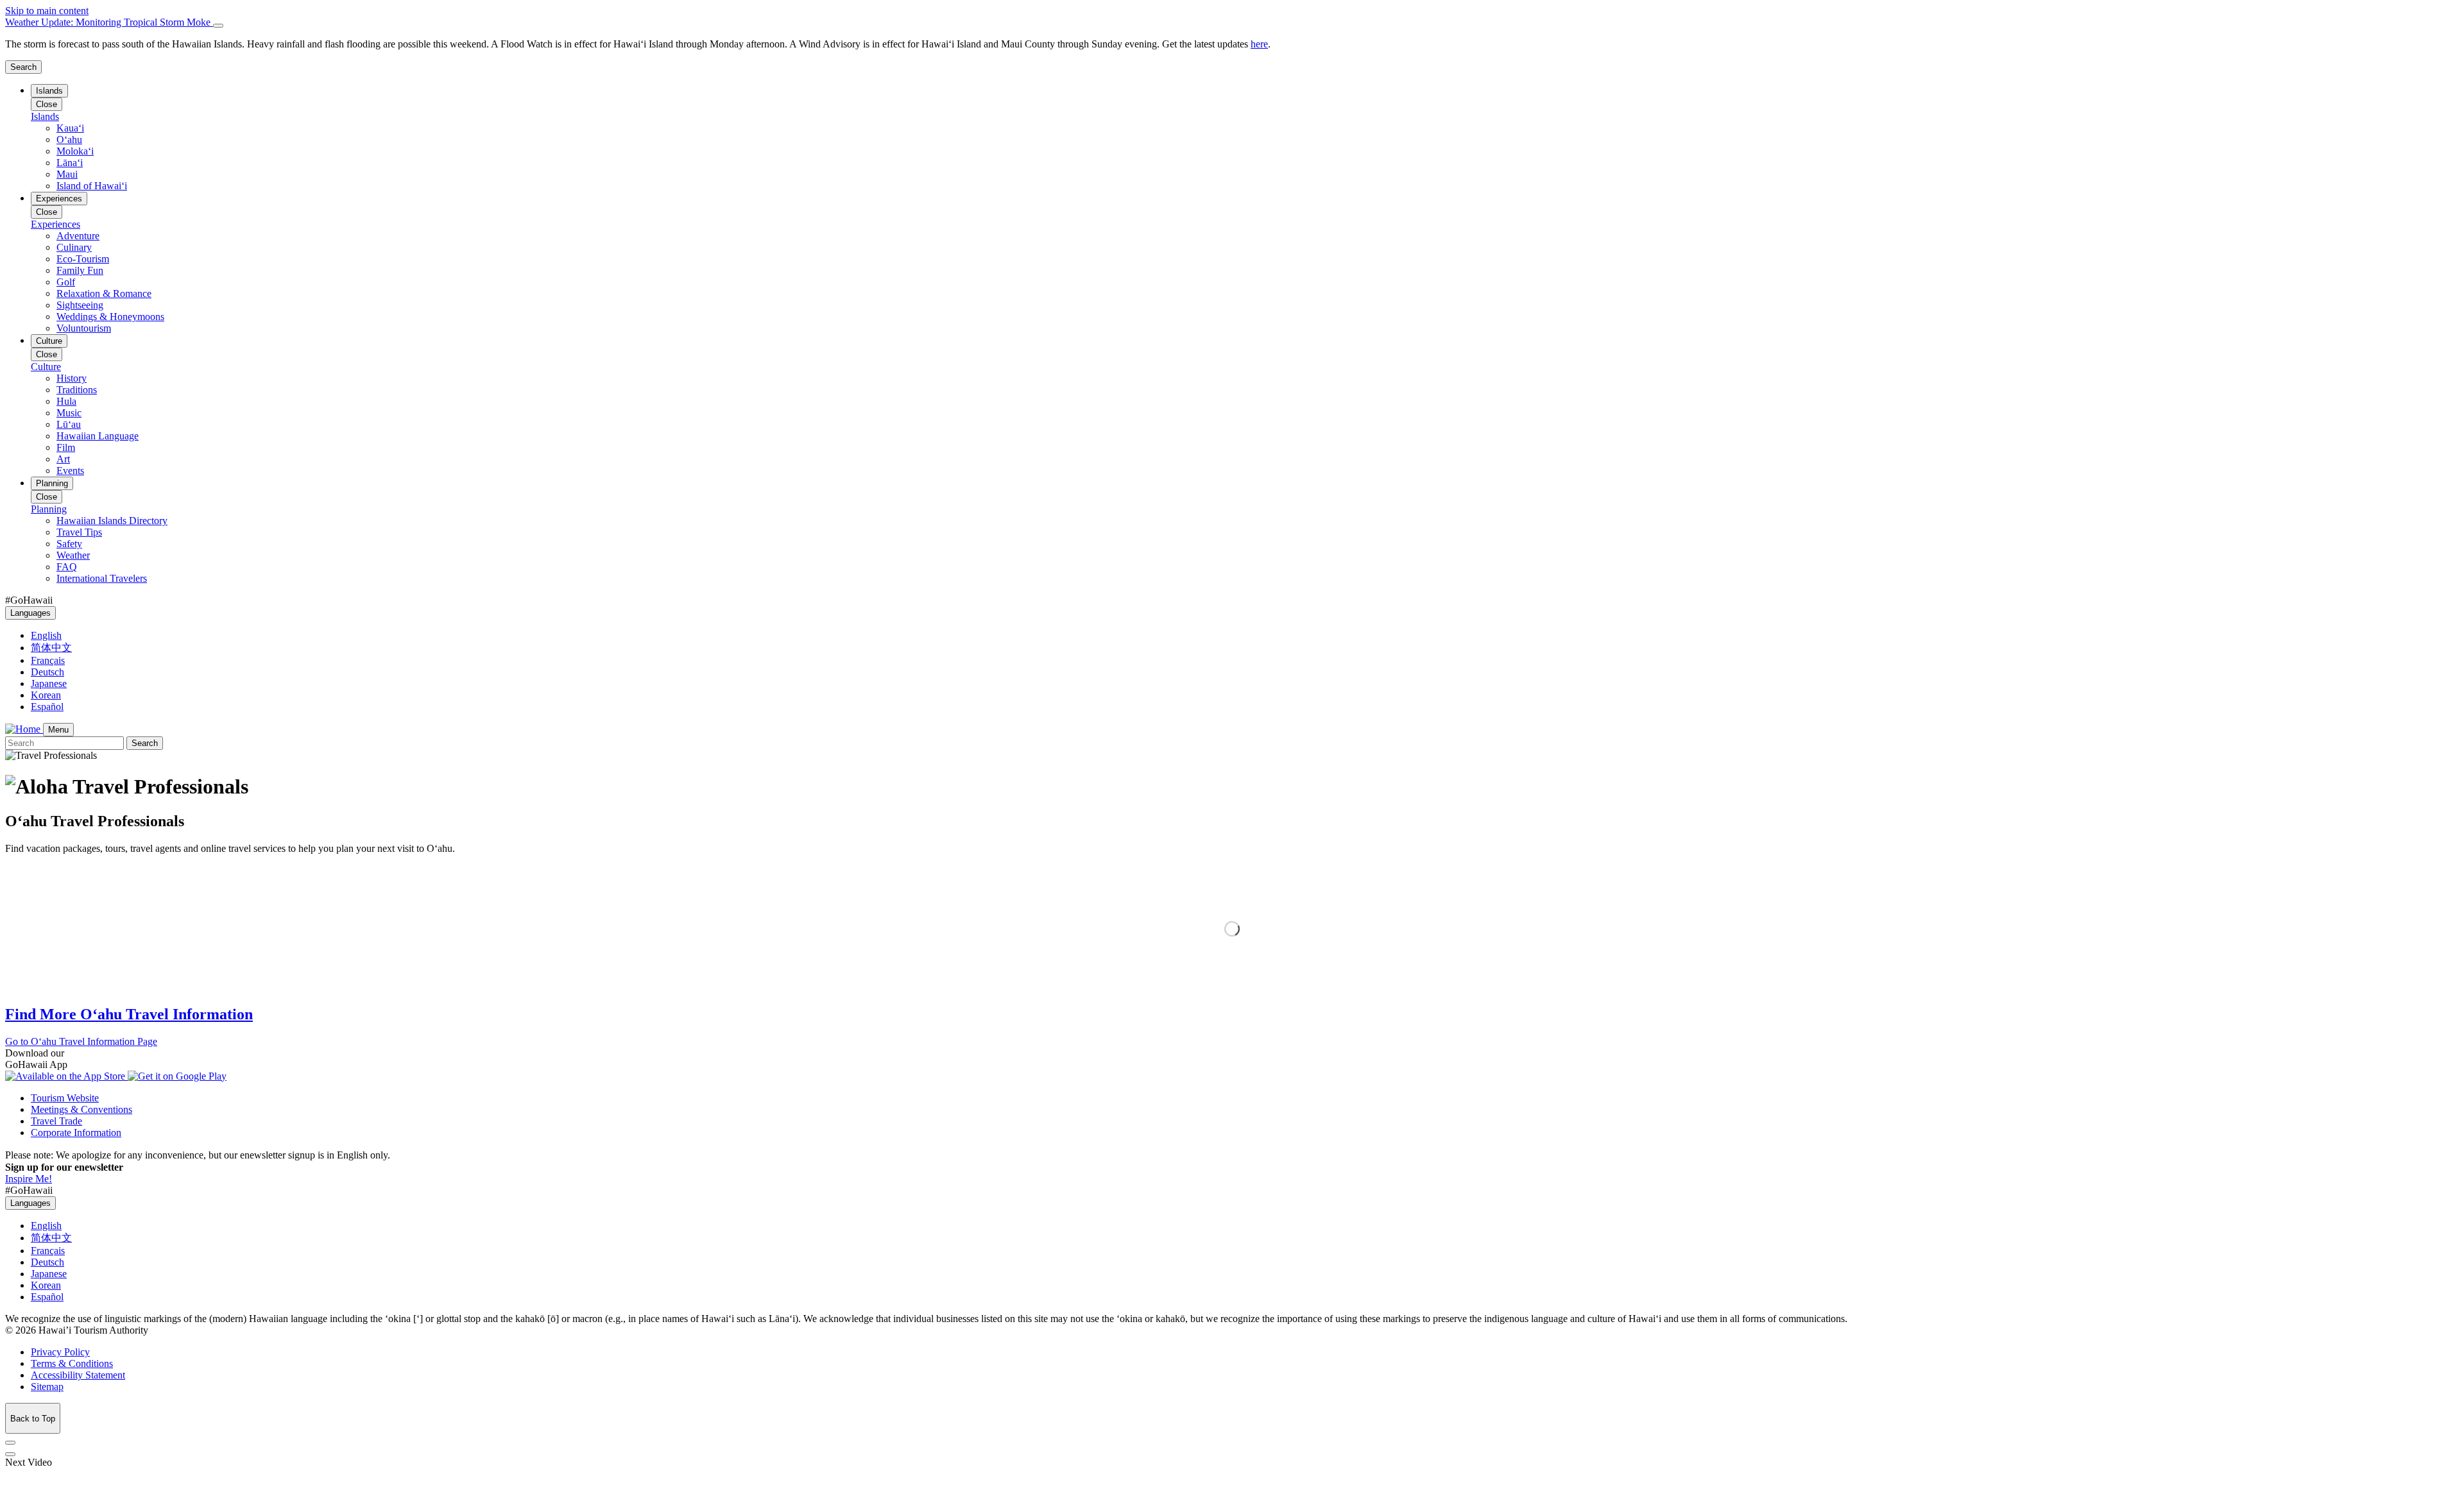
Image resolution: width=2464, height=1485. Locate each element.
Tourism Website (65, 1098)
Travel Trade (56, 1121)
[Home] (24, 729)
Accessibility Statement (78, 1375)
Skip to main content (47, 11)
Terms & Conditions (72, 1363)
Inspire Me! (29, 1179)
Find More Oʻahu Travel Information (129, 1014)
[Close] (218, 26)
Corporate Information (76, 1133)
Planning (52, 483)
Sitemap (47, 1387)
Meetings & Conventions (81, 1109)
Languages (30, 613)
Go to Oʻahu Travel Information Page (81, 1041)
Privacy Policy (60, 1352)
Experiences (59, 199)
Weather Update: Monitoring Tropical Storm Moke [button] (109, 22)
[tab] (1232, 22)
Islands (49, 91)
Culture (49, 341)
